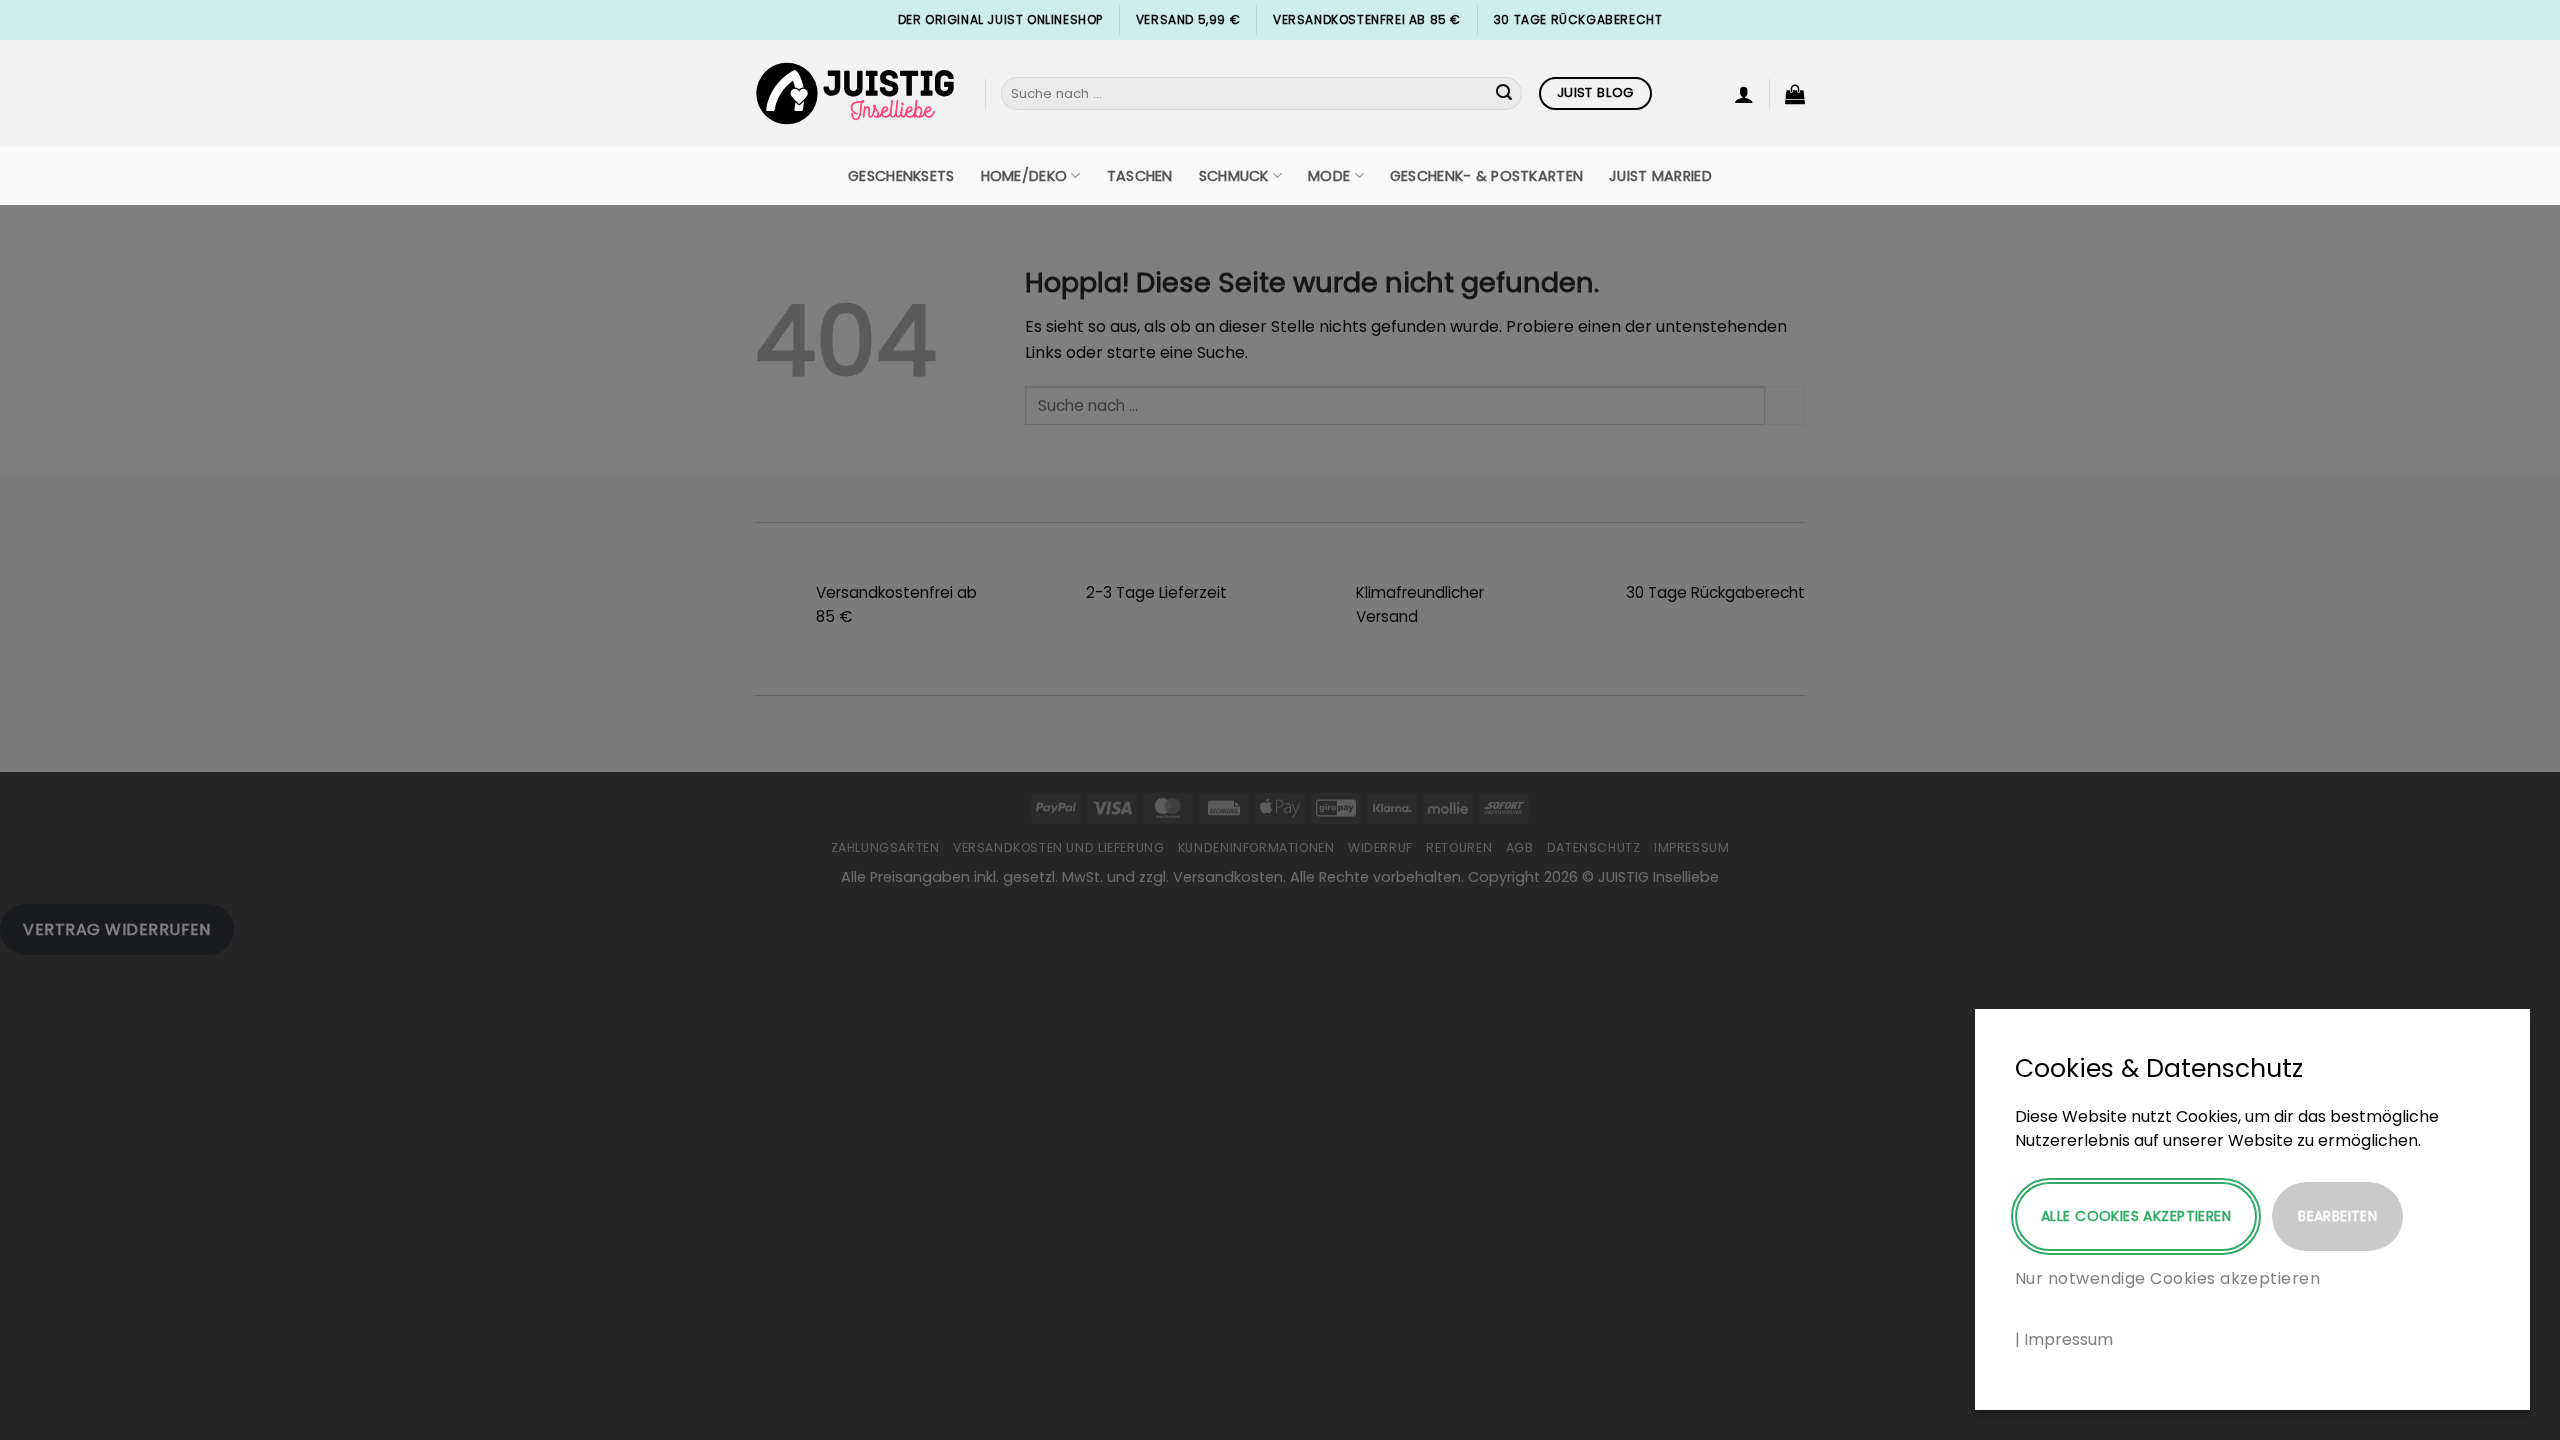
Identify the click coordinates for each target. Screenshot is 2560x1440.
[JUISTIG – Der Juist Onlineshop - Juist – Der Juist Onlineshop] (855, 93)
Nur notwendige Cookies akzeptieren (2167, 1278)
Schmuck (1234, 176)
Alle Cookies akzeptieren (2136, 1216)
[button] (1744, 94)
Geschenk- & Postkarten (1486, 176)
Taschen (1140, 176)
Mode (1329, 176)
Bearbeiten (2337, 1216)
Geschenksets (901, 176)
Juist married (1660, 176)
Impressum (2068, 1339)
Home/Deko (1024, 176)
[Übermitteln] (1504, 94)
